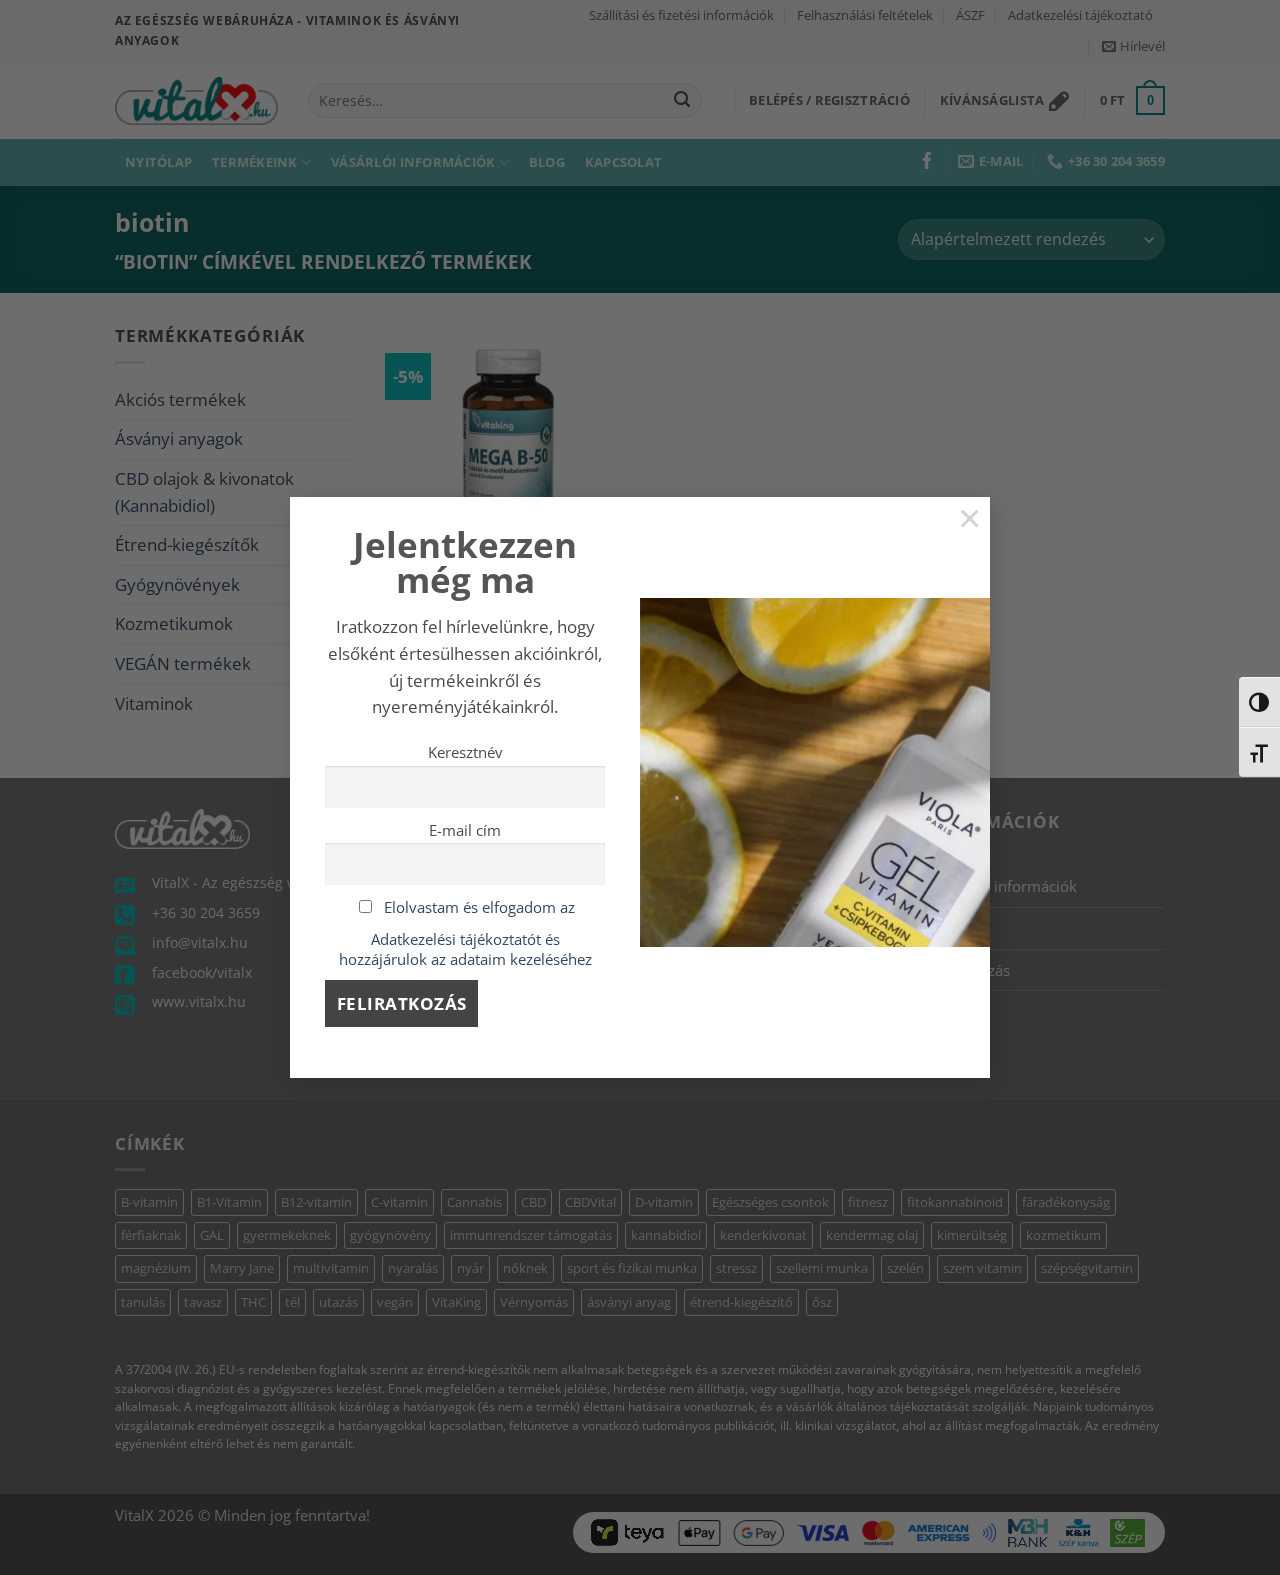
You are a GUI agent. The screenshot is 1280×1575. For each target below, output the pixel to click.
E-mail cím (465, 830)
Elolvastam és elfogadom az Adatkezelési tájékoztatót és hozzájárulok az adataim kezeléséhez (465, 933)
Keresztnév (465, 752)
